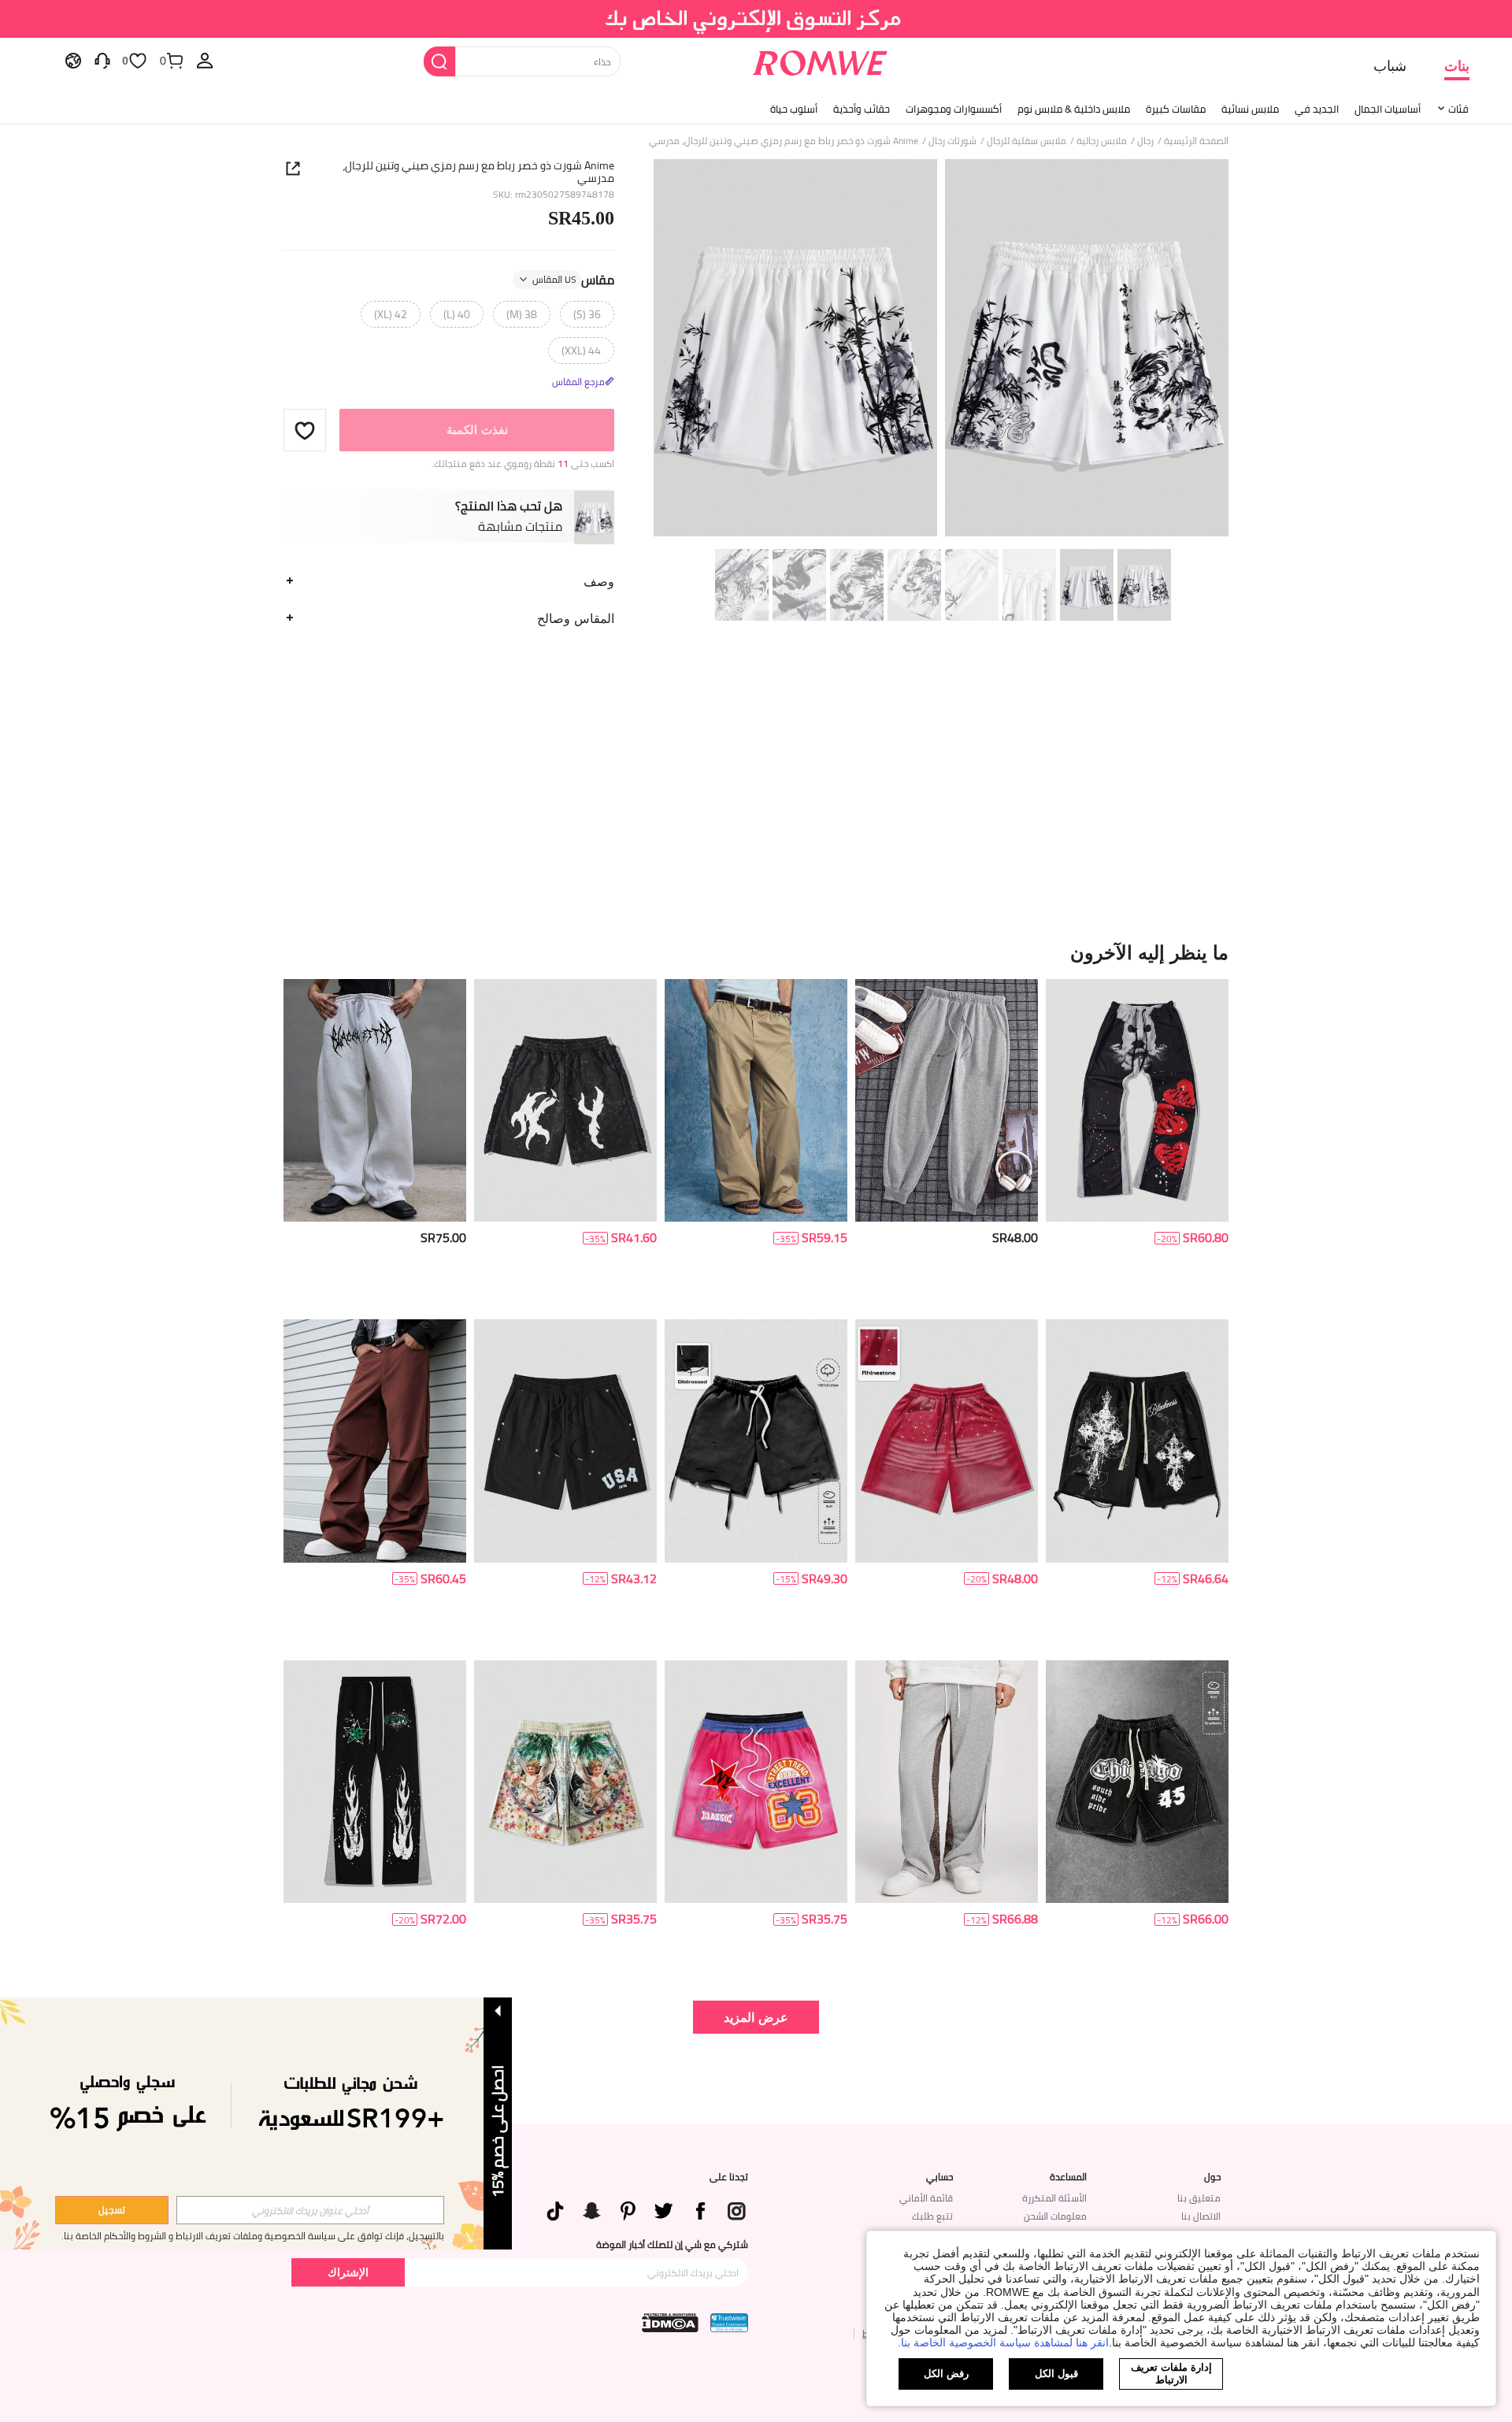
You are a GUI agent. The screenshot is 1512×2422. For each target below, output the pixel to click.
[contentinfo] (1206, 1238)
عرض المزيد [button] (756, 2017)
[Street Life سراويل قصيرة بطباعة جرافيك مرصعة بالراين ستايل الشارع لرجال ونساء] (947, 1441)
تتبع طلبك (932, 2216)
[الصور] (941, 350)
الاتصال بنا (1201, 2216)
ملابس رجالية (1102, 141)
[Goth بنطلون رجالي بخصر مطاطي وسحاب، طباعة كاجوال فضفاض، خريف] (375, 1101)
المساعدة (1068, 2177)
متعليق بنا (1199, 2198)
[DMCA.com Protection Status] (670, 2323)
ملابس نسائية (1250, 109)
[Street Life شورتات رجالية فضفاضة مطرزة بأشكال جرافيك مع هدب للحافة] (565, 1101)
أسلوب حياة (794, 109)
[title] (756, 952)
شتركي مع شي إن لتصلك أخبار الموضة (672, 2245)
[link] (756, 19)
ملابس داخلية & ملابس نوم (1074, 109)
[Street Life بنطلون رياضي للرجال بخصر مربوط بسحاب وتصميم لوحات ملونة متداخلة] (1137, 1101)
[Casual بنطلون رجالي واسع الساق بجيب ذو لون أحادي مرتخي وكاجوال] (756, 1101)
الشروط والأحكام (135, 2236)
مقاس (573, 280)
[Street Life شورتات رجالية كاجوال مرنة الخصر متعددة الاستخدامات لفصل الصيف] (565, 1782)
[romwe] (819, 60)
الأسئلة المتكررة (1054, 2198)
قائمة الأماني (926, 2198)
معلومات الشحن (1055, 2216)
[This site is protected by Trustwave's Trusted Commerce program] (729, 2323)
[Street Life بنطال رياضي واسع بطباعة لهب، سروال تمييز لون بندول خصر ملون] (375, 1782)
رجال (1145, 141)
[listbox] (205, 60)
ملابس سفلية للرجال (1027, 141)
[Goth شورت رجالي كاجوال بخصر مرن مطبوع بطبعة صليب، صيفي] (1137, 1441)
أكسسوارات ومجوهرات (954, 109)
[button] (305, 430)
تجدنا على (729, 2177)
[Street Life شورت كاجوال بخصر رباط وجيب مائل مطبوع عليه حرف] (1137, 1782)
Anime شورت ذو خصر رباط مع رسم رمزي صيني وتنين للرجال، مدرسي (478, 172)
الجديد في (1317, 109)
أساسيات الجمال (1388, 109)
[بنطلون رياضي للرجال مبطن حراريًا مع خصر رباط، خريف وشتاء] (947, 1101)
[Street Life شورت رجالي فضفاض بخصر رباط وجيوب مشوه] (756, 1441)
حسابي (939, 2177)
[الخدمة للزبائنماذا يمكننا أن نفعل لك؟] (102, 60)
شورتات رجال (952, 141)
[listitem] (1137, 1143)
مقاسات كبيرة (1176, 109)
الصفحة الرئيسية (1196, 141)
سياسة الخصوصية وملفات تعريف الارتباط (256, 2236)
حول (1212, 2177)
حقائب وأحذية (862, 109)
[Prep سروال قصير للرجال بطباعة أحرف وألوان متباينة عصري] (756, 1782)
